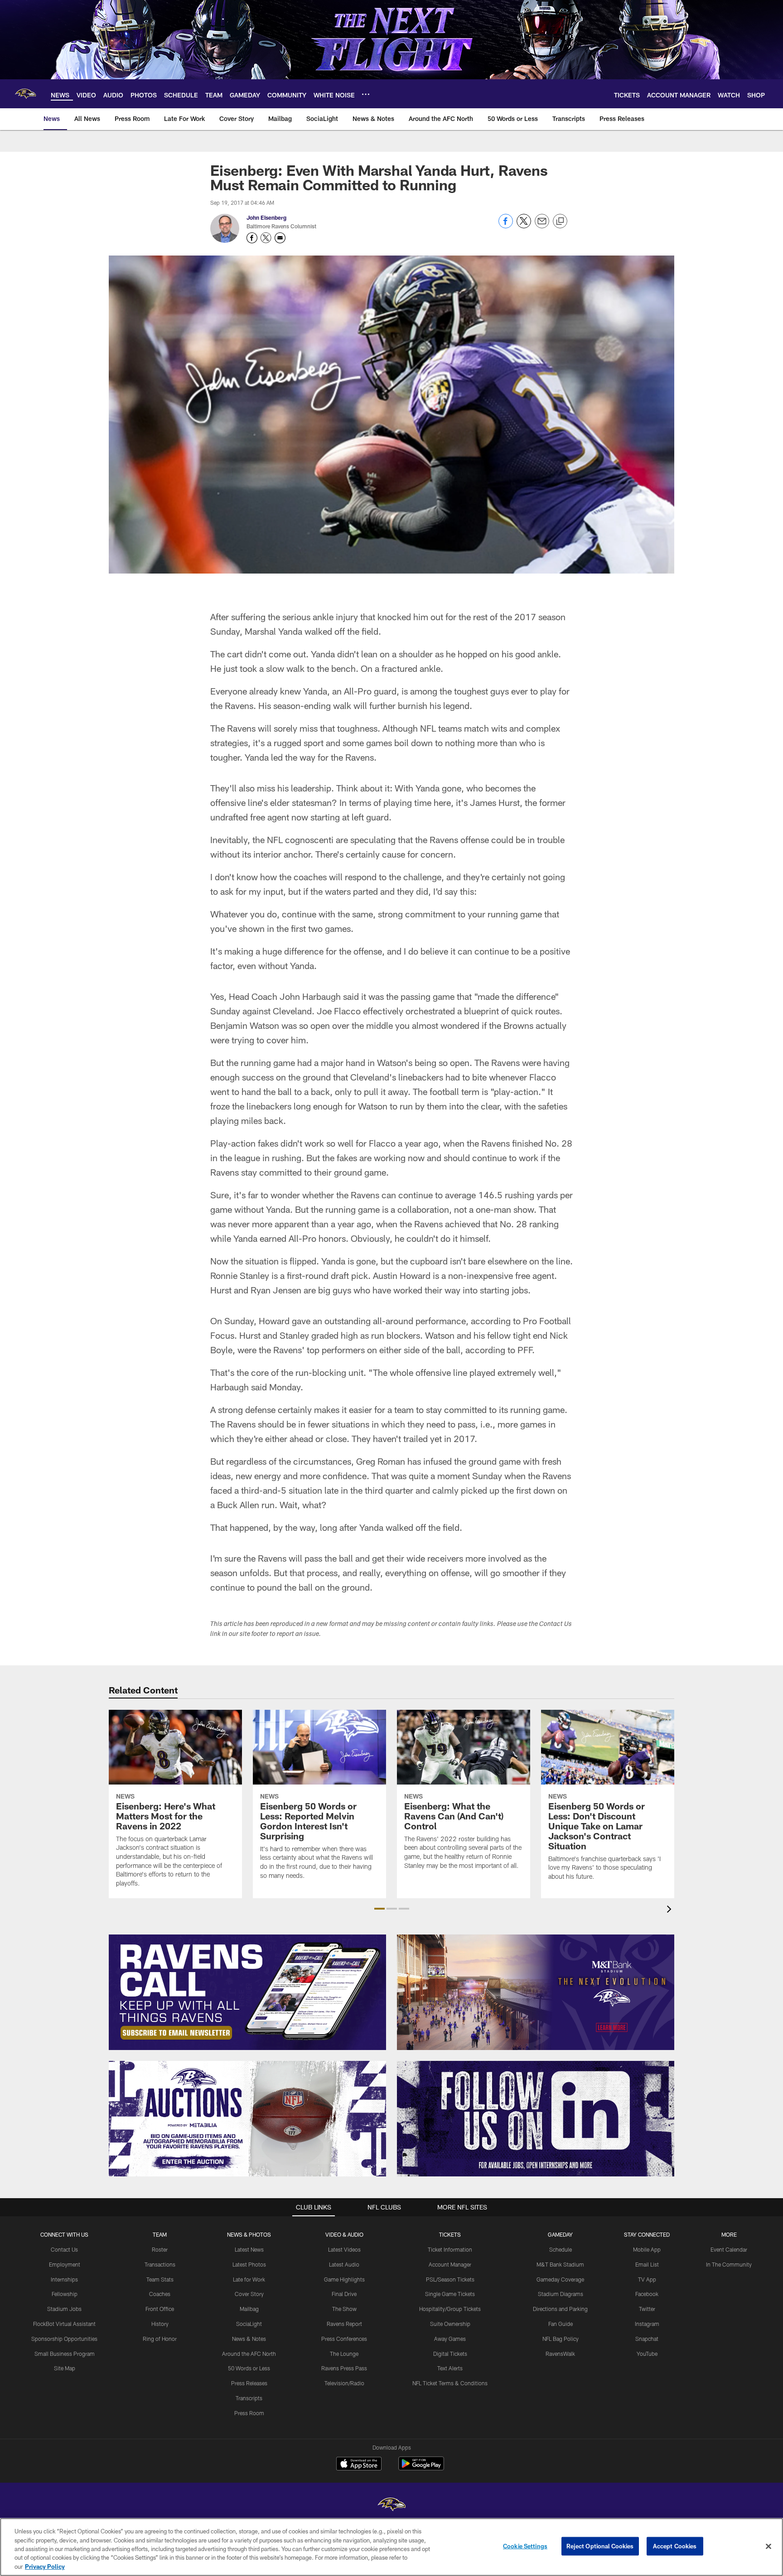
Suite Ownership (450, 2324)
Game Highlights (344, 2279)
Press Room (249, 2413)
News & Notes (249, 2339)
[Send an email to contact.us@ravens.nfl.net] (280, 238)
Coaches (160, 2294)
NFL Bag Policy (561, 2339)
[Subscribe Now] (247, 1992)
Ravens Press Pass (344, 2368)
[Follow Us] (536, 2119)
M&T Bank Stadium (560, 2264)
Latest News (249, 2249)
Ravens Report (344, 2324)
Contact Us (64, 2249)
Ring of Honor (160, 2339)
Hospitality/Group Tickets (450, 2309)
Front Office (160, 2309)
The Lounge (344, 2354)
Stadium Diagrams (561, 2294)
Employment (65, 2264)
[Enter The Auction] (247, 2119)
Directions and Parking (560, 2309)
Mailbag (249, 2309)
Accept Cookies (675, 2546)
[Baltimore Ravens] (391, 2506)
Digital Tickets (450, 2354)
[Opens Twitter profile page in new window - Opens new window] (266, 238)
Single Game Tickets (450, 2294)
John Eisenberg (266, 217)
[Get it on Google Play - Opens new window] (421, 2468)
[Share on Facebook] (506, 226)
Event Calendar (729, 2249)
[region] (391, 2547)
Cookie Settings (525, 2546)
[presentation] (671, 1910)
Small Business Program (65, 2354)
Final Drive (344, 2294)
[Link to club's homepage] (25, 94)
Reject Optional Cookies (600, 2546)
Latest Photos (249, 2264)
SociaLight (249, 2324)
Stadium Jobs (64, 2309)
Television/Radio (344, 2383)
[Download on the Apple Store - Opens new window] (359, 2465)
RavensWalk (560, 2354)
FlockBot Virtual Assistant (64, 2324)
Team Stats (160, 2279)
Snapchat (647, 2339)
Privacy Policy (45, 2566)
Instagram (647, 2324)
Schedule (561, 2249)
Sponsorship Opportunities (64, 2339)
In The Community (729, 2264)
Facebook (647, 2294)
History (160, 2324)
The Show (344, 2309)
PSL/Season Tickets (450, 2279)
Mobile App (647, 2249)
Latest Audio (344, 2264)
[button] (379, 1909)
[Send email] (542, 226)
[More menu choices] (366, 94)
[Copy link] (560, 222)
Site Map (65, 2368)
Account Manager (450, 2264)
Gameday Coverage (560, 2279)
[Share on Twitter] (524, 226)
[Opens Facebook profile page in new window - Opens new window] (252, 238)
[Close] (768, 2547)
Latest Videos (344, 2249)
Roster (160, 2249)
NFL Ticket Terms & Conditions (450, 2383)
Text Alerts (450, 2368)
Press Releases (249, 2383)
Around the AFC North (249, 2354)
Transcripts (249, 2398)
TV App (647, 2279)
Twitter (647, 2309)
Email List (647, 2264)
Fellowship (65, 2294)
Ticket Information (450, 2249)
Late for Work (249, 2279)
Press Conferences (344, 2339)
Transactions (160, 2264)
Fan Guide (561, 2324)
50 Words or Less (249, 2368)
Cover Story (249, 2294)
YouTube (647, 2354)
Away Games (450, 2339)
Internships (64, 2279)
